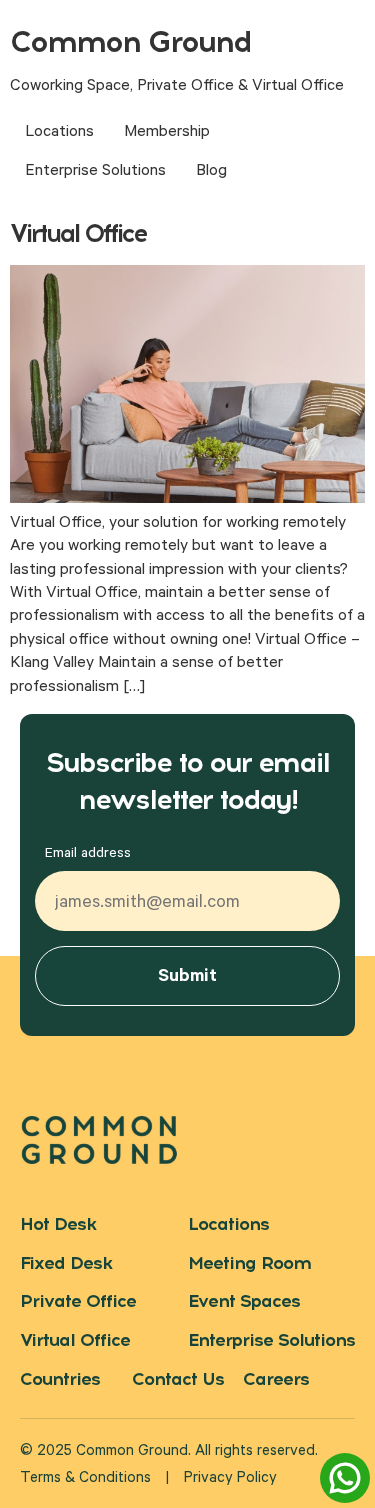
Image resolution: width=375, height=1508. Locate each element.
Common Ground (130, 41)
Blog (211, 172)
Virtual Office (78, 233)
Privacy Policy (230, 1479)
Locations (59, 133)
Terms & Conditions (85, 1479)
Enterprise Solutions (95, 172)
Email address (88, 855)
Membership (167, 133)
